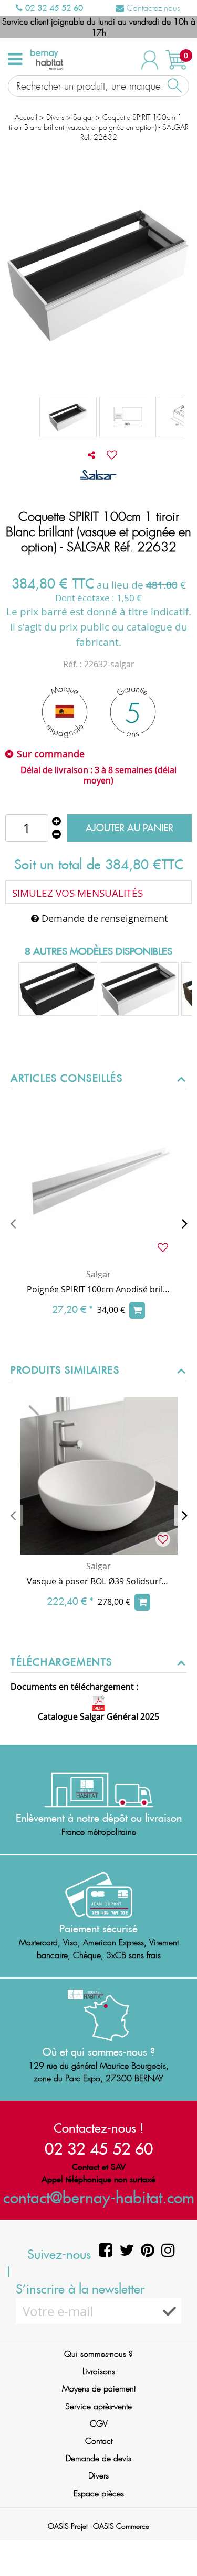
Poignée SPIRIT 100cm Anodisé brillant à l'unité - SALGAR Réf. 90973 (98, 1289)
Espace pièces (99, 2493)
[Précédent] (13, 1223)
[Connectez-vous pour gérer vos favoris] (112, 455)
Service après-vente (98, 2406)
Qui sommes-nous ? (98, 2354)
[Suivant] (184, 1223)
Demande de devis (98, 2458)
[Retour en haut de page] (176, 2545)
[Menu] (15, 59)
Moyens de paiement (99, 2389)
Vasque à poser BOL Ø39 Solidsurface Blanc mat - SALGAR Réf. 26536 (98, 1581)
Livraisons (99, 2371)
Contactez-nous (152, 8)
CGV (99, 2424)
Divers (98, 2476)
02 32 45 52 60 (53, 8)
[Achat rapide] (137, 1310)
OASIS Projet (68, 2526)
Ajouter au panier (129, 828)
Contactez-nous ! (99, 2128)
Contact (99, 2441)
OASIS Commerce (121, 2526)
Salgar (98, 1274)
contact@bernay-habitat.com (99, 2197)
